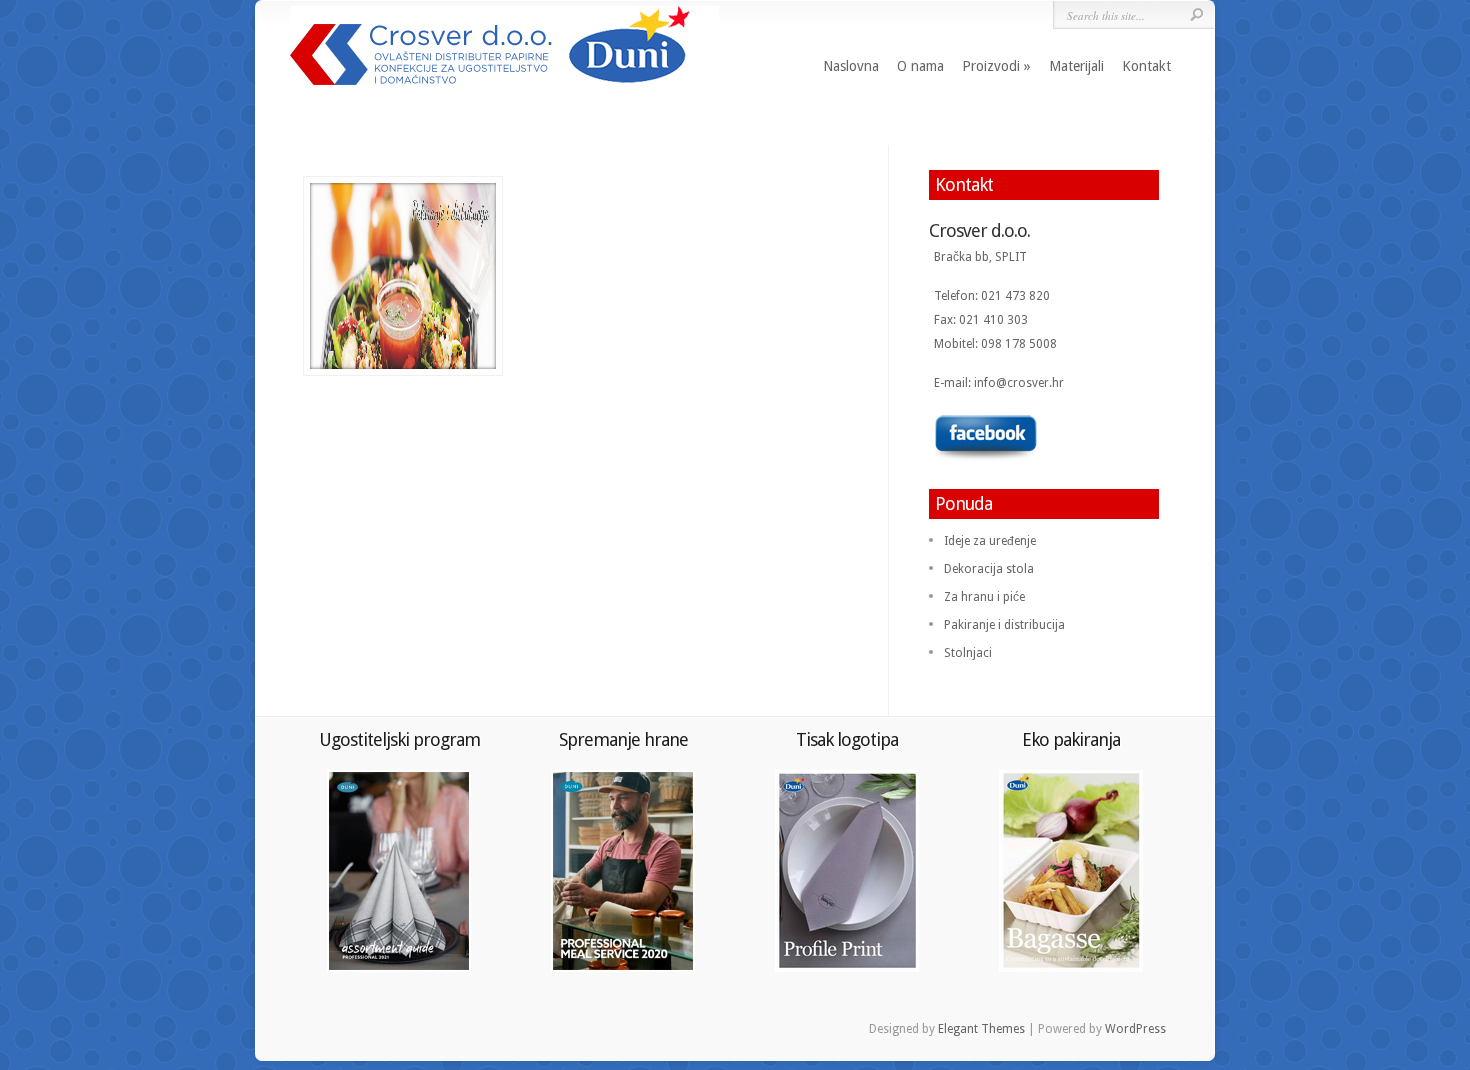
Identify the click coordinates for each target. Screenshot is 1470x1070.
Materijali (1076, 66)
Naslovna (851, 66)
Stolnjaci (968, 653)
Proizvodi (991, 66)
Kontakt (1146, 66)
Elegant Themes (981, 1029)
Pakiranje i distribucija (1004, 625)
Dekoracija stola (989, 569)
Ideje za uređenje (990, 541)
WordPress (1135, 1029)
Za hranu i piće (984, 597)
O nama (920, 66)
